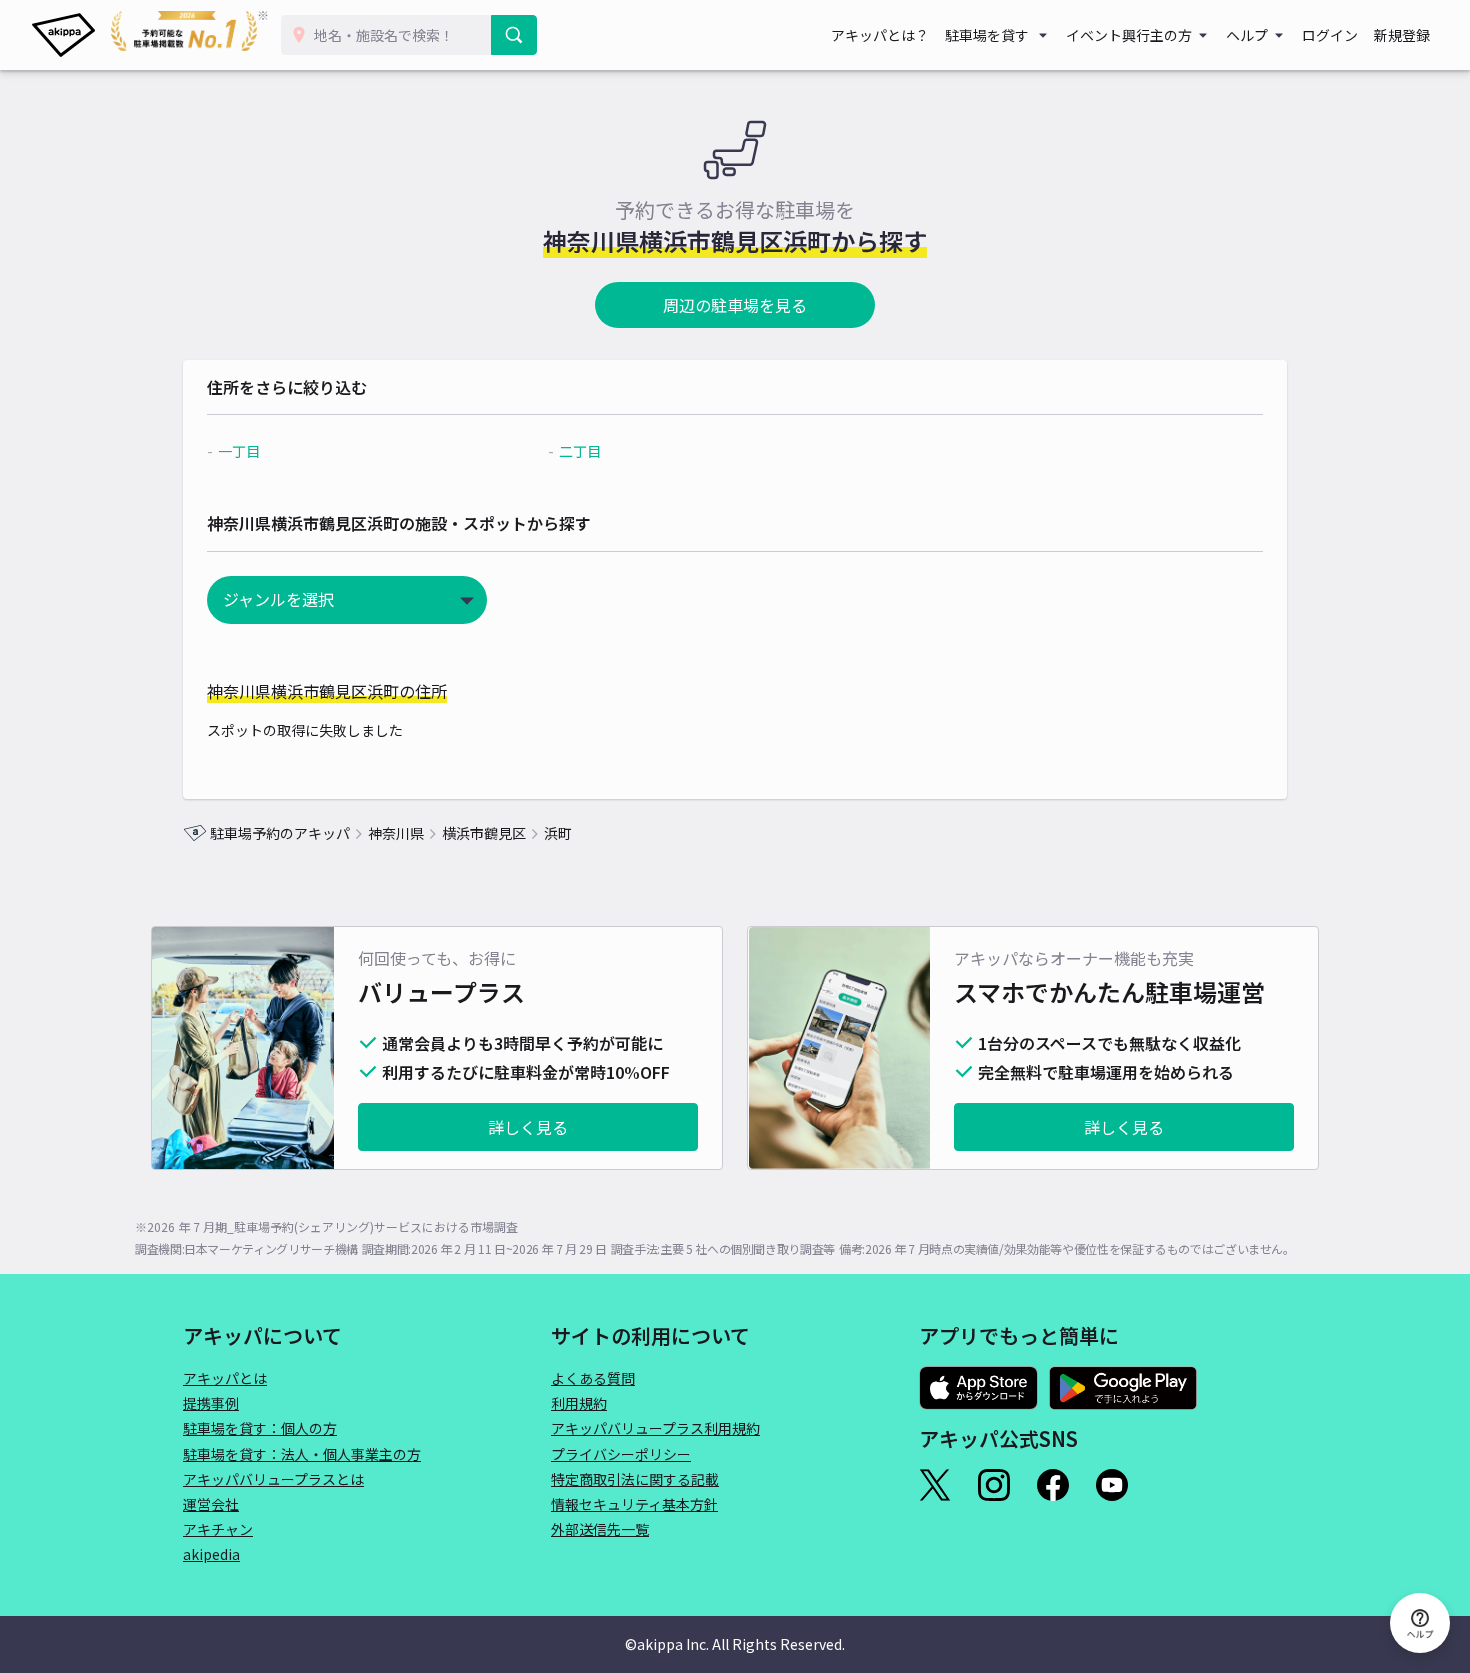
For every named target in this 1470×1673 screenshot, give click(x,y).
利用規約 (579, 1403)
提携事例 (211, 1403)
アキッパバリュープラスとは (273, 1479)
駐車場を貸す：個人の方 (260, 1428)
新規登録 (1402, 35)
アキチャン (218, 1529)
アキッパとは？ (880, 35)
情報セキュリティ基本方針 (634, 1504)
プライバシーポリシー (621, 1454)
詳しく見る (528, 1127)
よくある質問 (593, 1378)
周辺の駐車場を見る (735, 305)
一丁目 (239, 451)
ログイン (1330, 35)
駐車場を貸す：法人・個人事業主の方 (302, 1454)
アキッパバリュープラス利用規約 (655, 1428)
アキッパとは (225, 1378)
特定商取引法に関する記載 (635, 1479)
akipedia (211, 1554)
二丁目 (580, 451)
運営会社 (211, 1504)
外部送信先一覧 (600, 1529)
